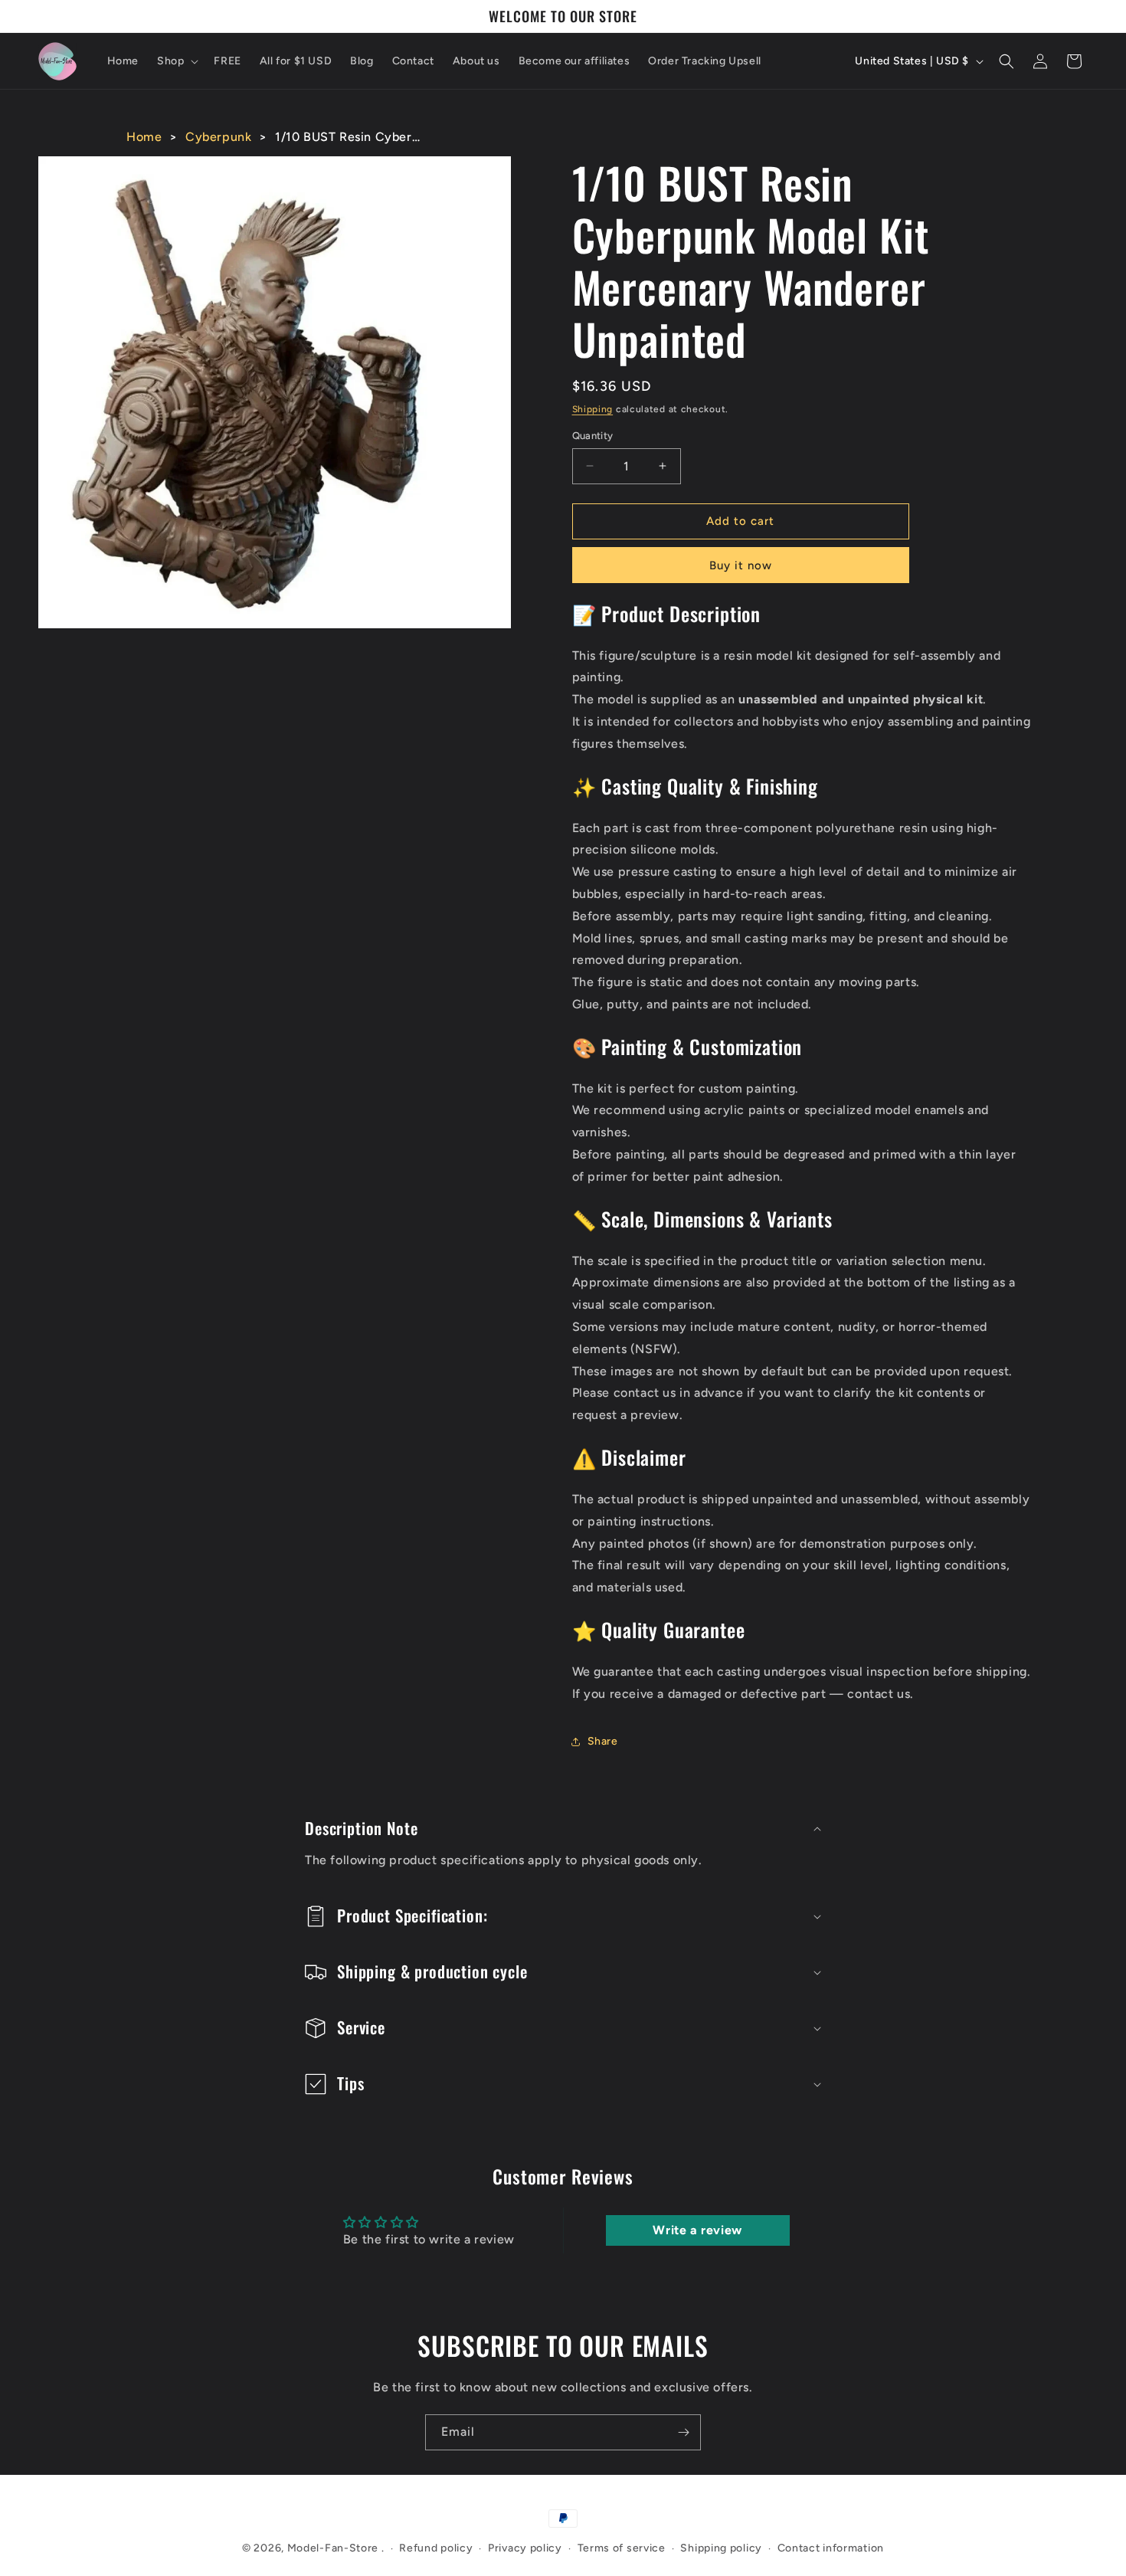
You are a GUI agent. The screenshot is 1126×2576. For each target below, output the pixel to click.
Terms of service (622, 2548)
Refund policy (436, 2548)
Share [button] (603, 1741)
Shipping (593, 409)
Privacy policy (525, 2548)
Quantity (593, 436)
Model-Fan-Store (333, 2548)
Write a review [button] (697, 2230)
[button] (176, 61)
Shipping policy (721, 2548)
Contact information (831, 2548)
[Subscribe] (683, 2432)
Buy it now (741, 565)
